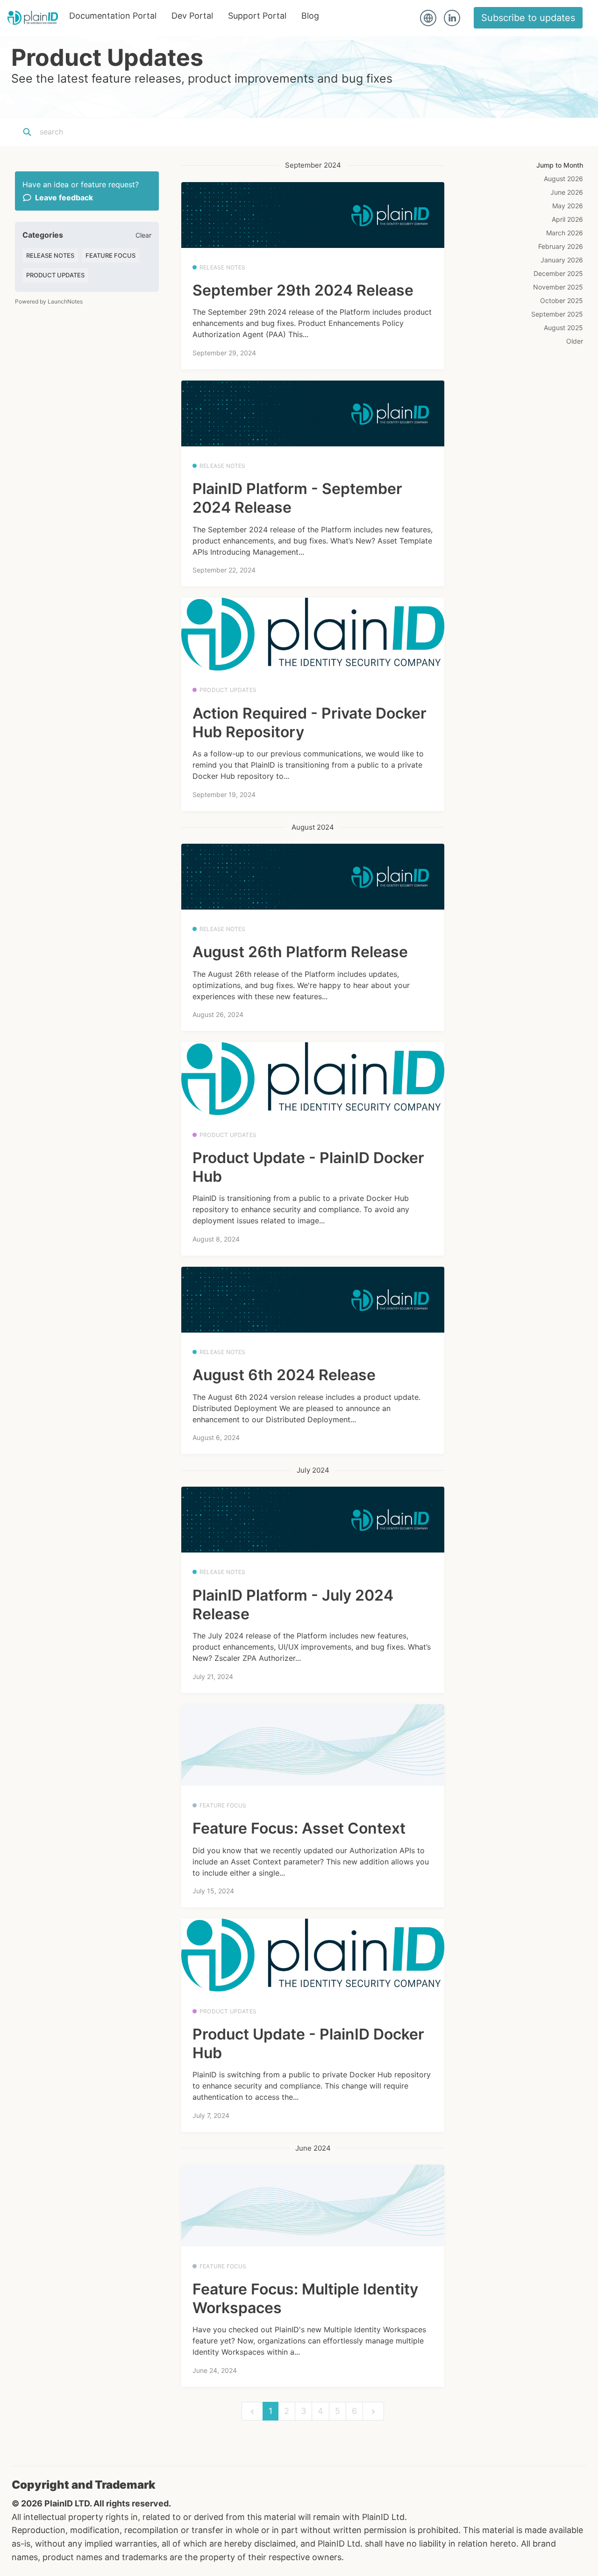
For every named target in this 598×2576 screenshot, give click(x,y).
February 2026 (561, 246)
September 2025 (557, 314)
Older (575, 341)
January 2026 (562, 260)
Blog (310, 16)
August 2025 (563, 328)
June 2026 (567, 192)
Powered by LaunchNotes (49, 301)
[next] (373, 2411)
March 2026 (565, 233)
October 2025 (562, 300)
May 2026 (568, 206)
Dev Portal (192, 16)
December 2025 (558, 273)
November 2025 (558, 287)
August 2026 (563, 179)
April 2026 (567, 219)
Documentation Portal (113, 16)
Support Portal (257, 16)
